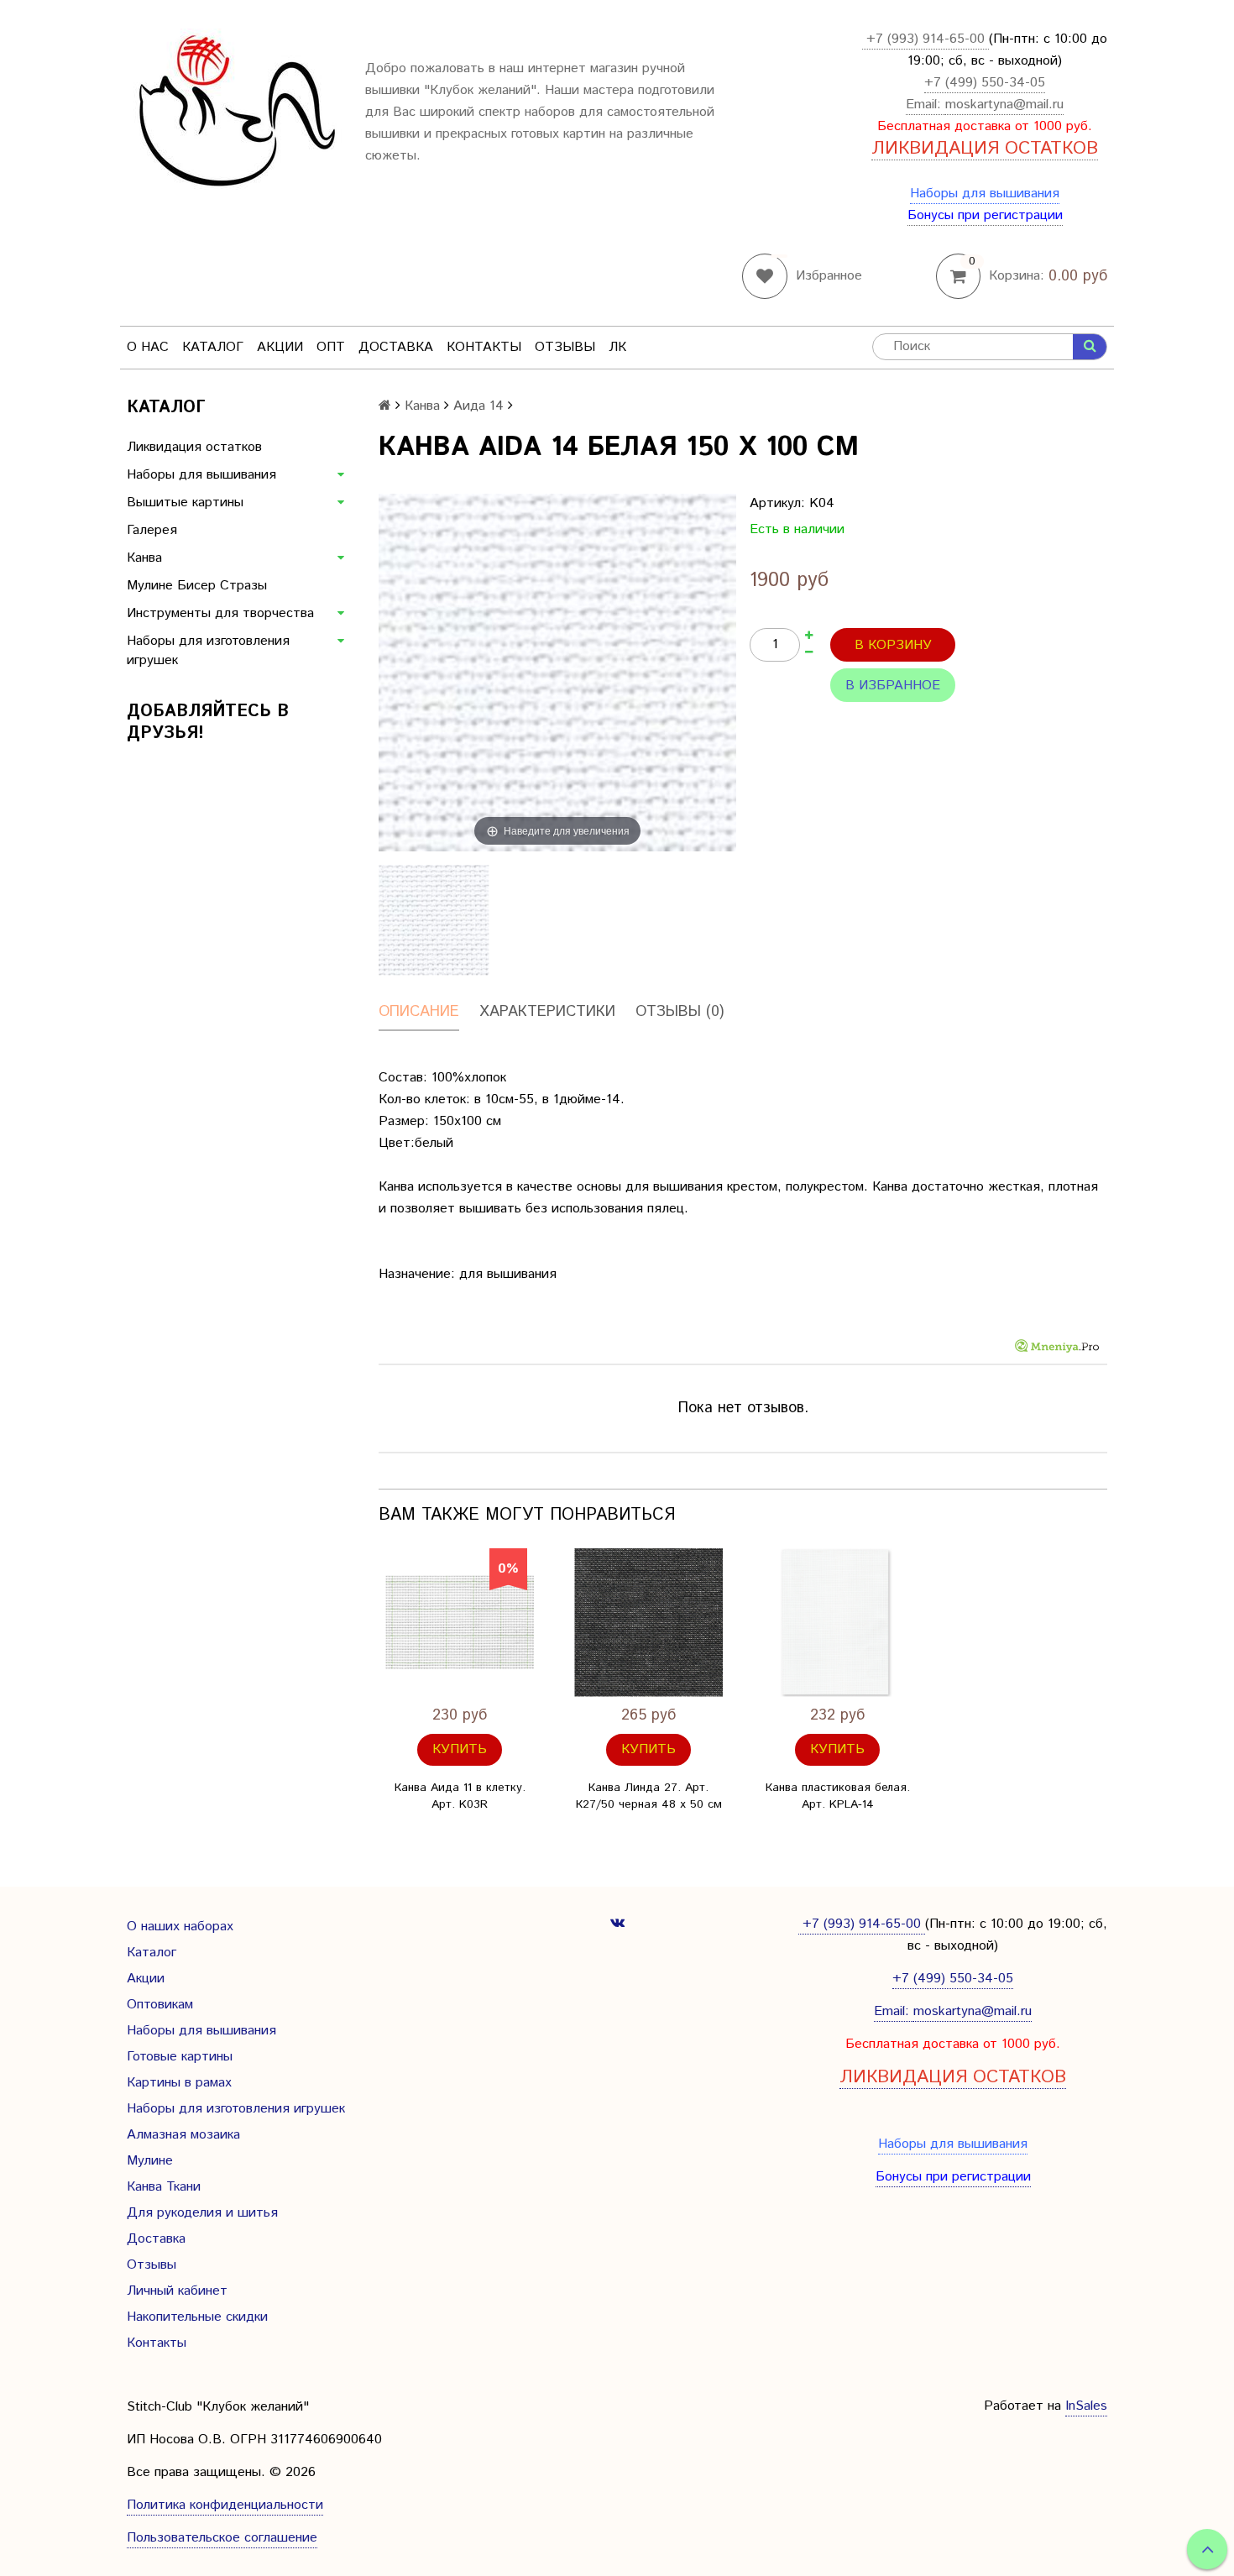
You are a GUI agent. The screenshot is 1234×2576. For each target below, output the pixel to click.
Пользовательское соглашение (222, 2538)
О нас (148, 347)
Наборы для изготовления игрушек (208, 651)
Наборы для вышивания (985, 194)
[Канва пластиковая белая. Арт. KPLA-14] (837, 1623)
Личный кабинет (177, 2291)
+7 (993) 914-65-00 (925, 39)
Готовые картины (180, 2057)
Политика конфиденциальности (225, 2505)
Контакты (484, 347)
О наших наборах (180, 1927)
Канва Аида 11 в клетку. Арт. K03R (460, 1796)
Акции (280, 347)
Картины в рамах (179, 2083)
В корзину (893, 645)
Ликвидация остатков (194, 447)
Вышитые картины (185, 503)
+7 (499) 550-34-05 (985, 83)
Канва (144, 558)
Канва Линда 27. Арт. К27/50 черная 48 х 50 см (649, 1796)
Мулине (150, 2161)
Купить (460, 1749)
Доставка (396, 347)
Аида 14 (478, 406)
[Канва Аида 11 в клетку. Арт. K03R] (460, 1623)
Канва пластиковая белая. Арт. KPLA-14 (838, 1796)
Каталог (213, 347)
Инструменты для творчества (220, 613)
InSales (1086, 2406)
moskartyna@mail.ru (1004, 105)
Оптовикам (160, 2005)
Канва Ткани (164, 2187)
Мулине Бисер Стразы (197, 586)
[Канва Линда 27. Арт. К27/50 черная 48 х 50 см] (648, 1623)
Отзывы (565, 347)
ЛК (617, 347)
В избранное (893, 686)
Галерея (152, 530)
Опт (331, 347)
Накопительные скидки (197, 2317)
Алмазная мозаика (183, 2135)
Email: (925, 105)
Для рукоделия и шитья (202, 2213)
